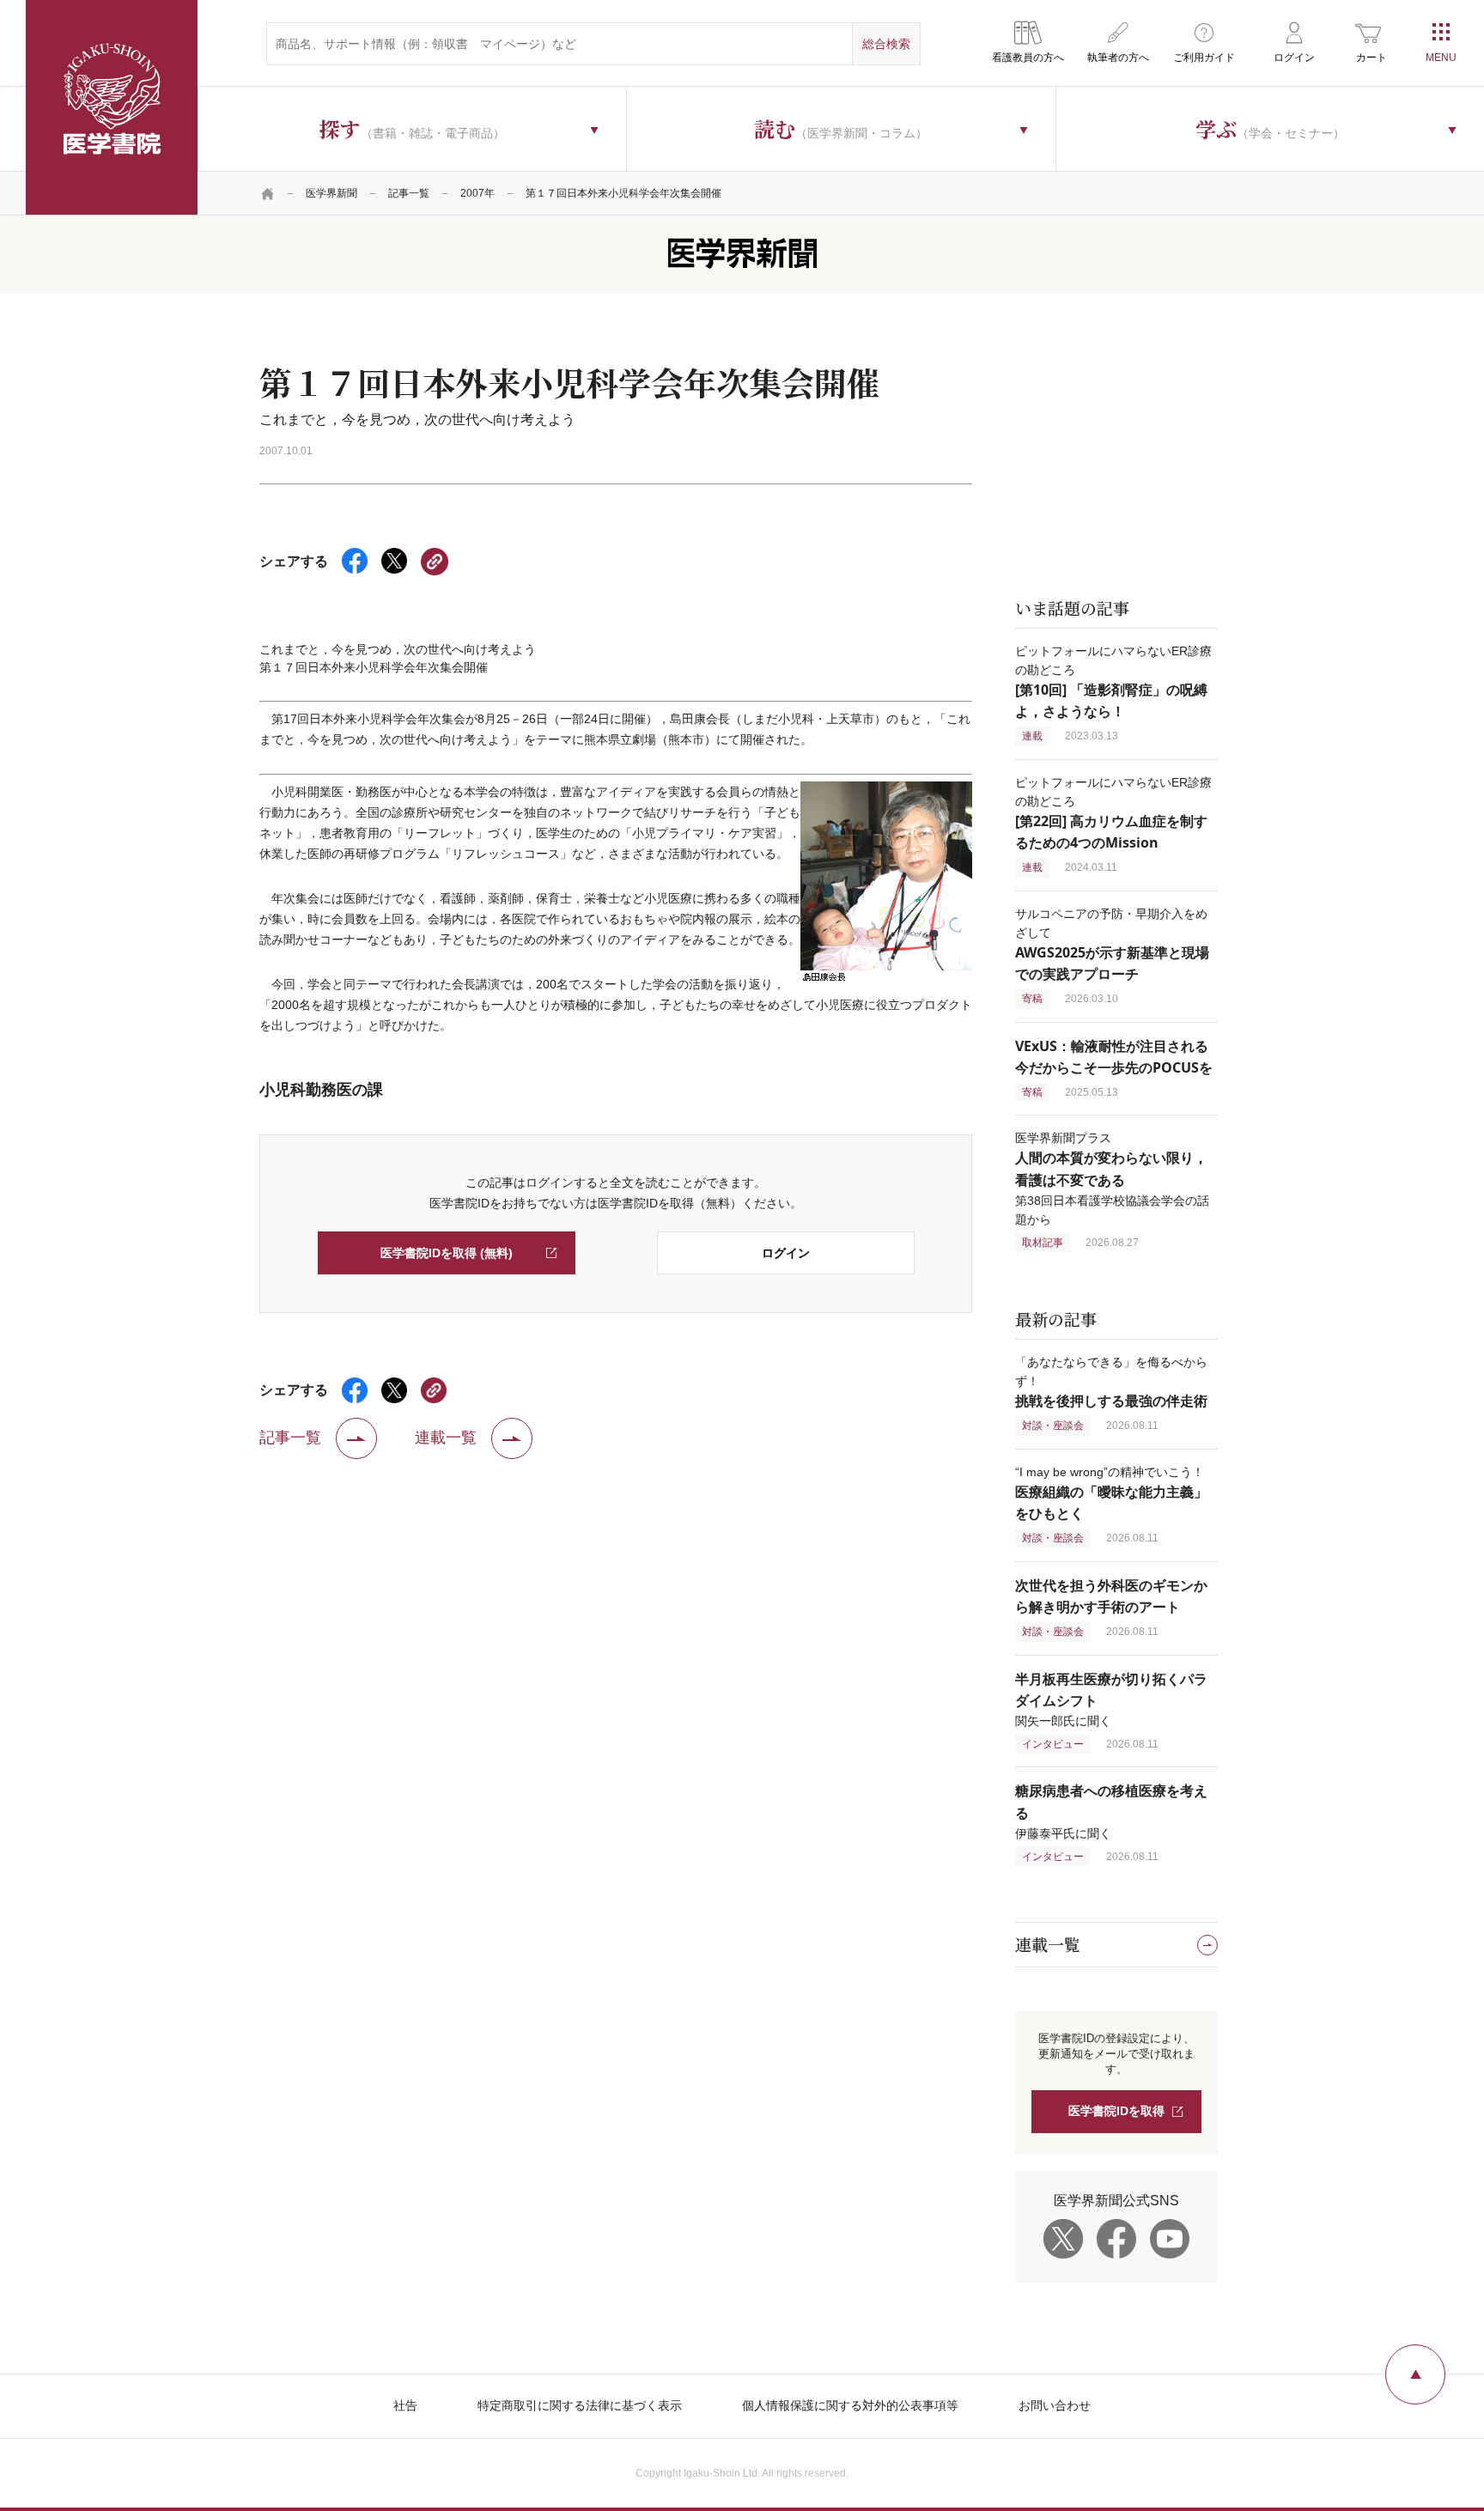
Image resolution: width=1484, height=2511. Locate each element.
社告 (405, 2405)
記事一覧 (409, 193)
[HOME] (268, 193)
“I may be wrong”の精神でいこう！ (1111, 1493)
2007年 (477, 193)
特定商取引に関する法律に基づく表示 (580, 2405)
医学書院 (112, 107)
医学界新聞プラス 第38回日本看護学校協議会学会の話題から (1112, 1178)
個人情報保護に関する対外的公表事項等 (850, 2405)
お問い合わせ (1055, 2405)
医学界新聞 (331, 193)
